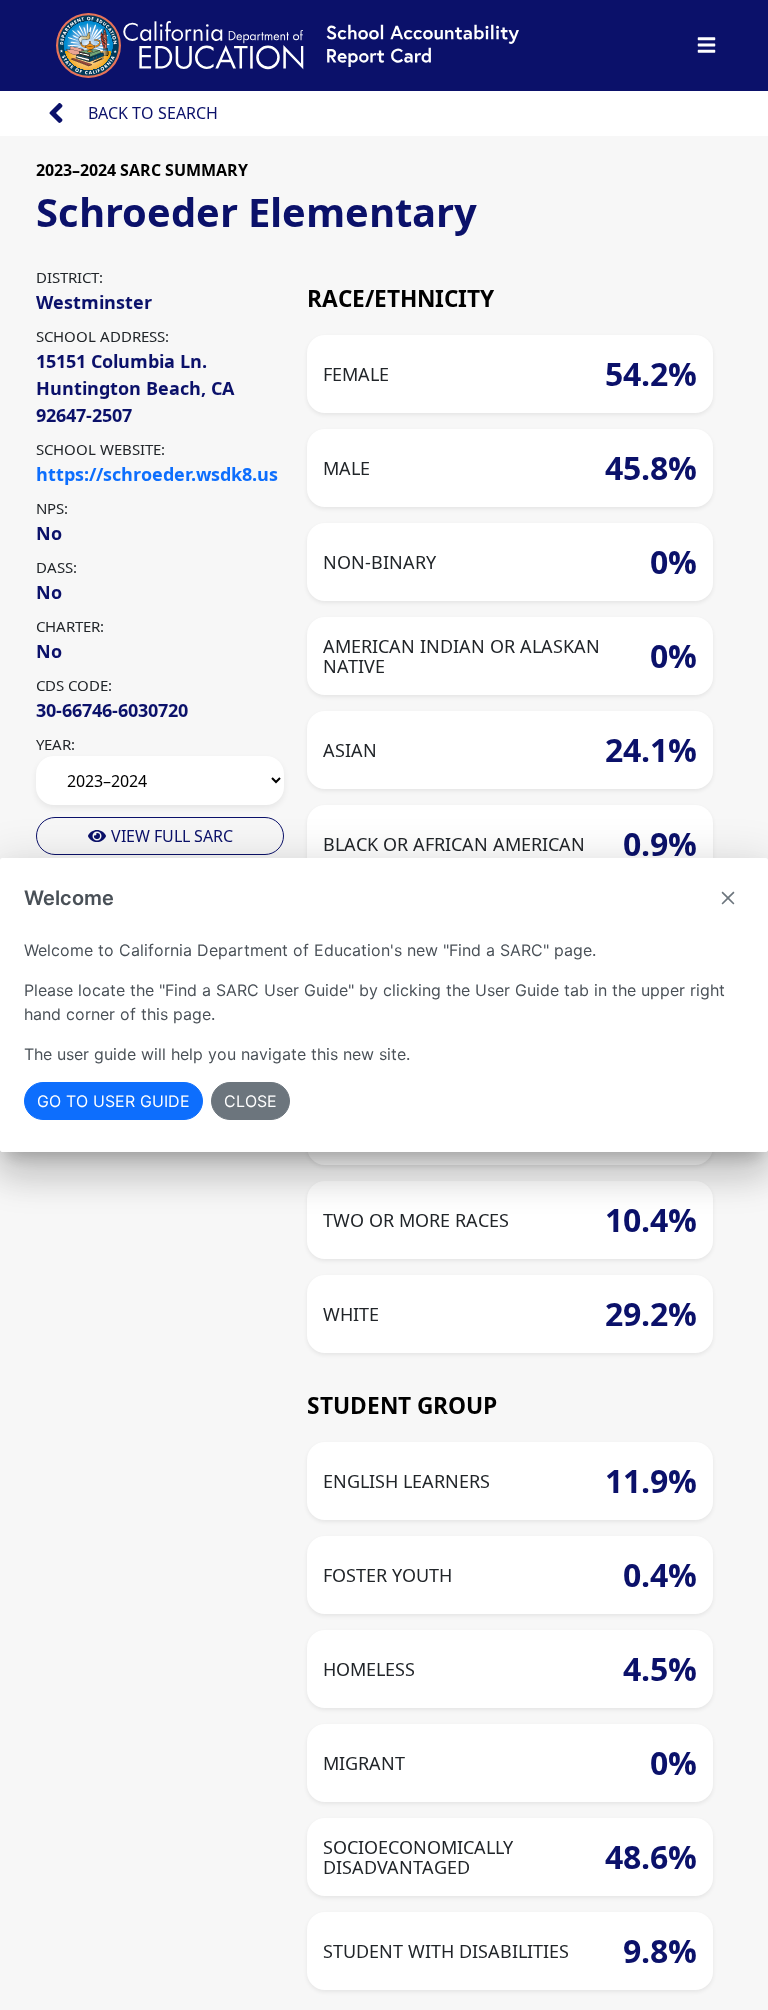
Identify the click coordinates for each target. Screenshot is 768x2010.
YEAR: (55, 744)
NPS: (52, 508)
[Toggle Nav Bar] (706, 45)
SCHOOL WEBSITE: (100, 449)
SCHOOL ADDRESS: (102, 336)
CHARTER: (70, 626)
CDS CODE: (74, 685)
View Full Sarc (170, 836)
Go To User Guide (113, 1101)
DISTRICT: (69, 277)
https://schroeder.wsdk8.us (157, 474)
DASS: (56, 567)
